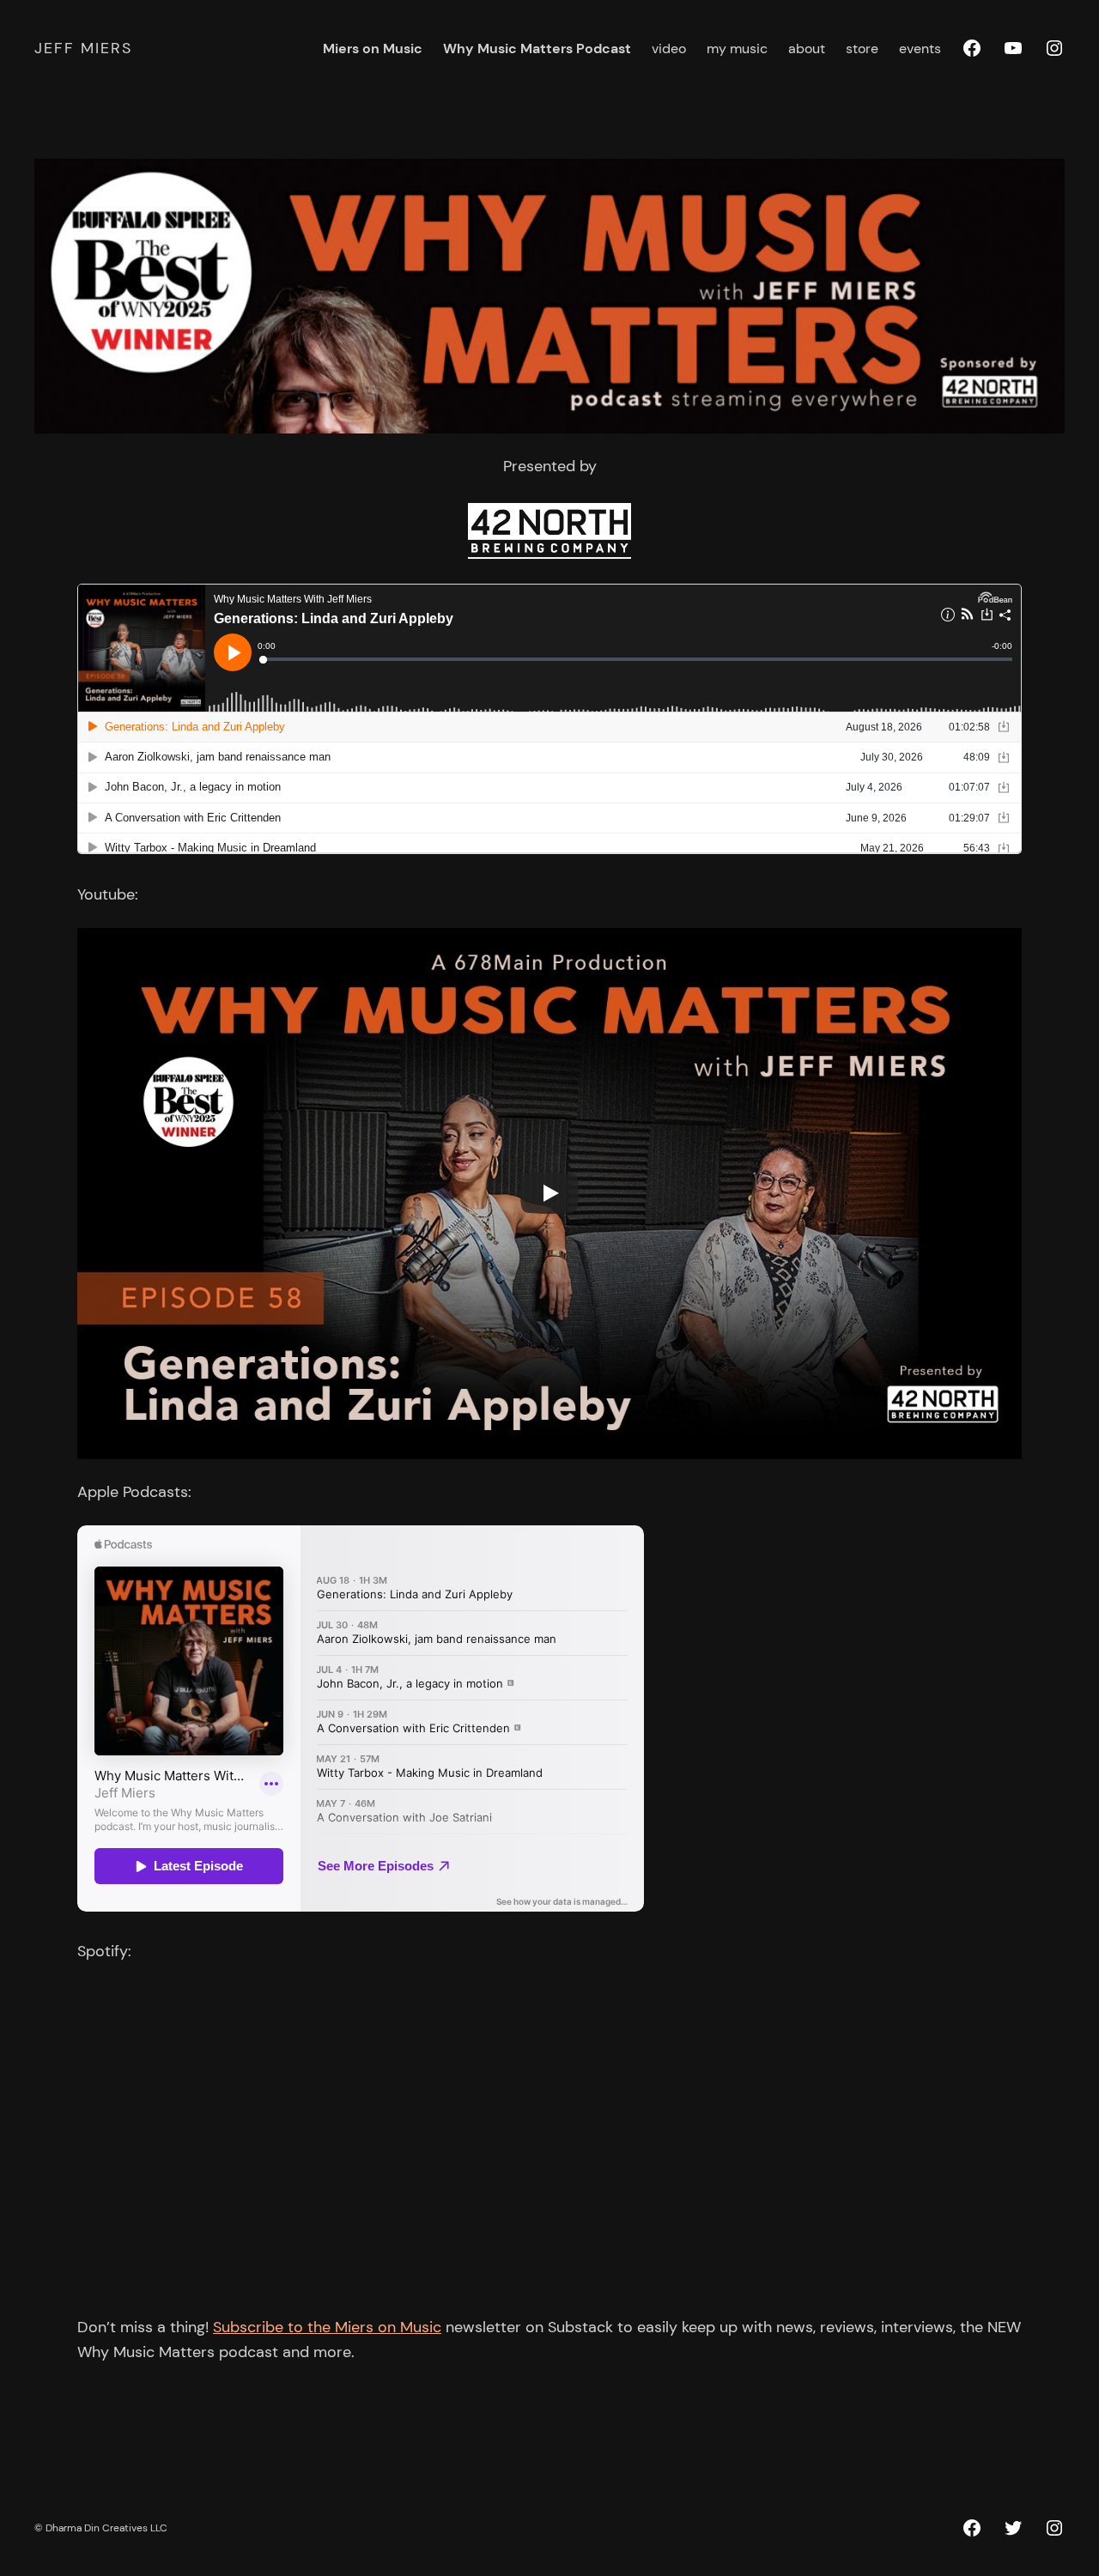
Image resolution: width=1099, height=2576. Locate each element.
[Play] (549, 1193)
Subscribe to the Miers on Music (327, 2327)
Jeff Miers (83, 48)
